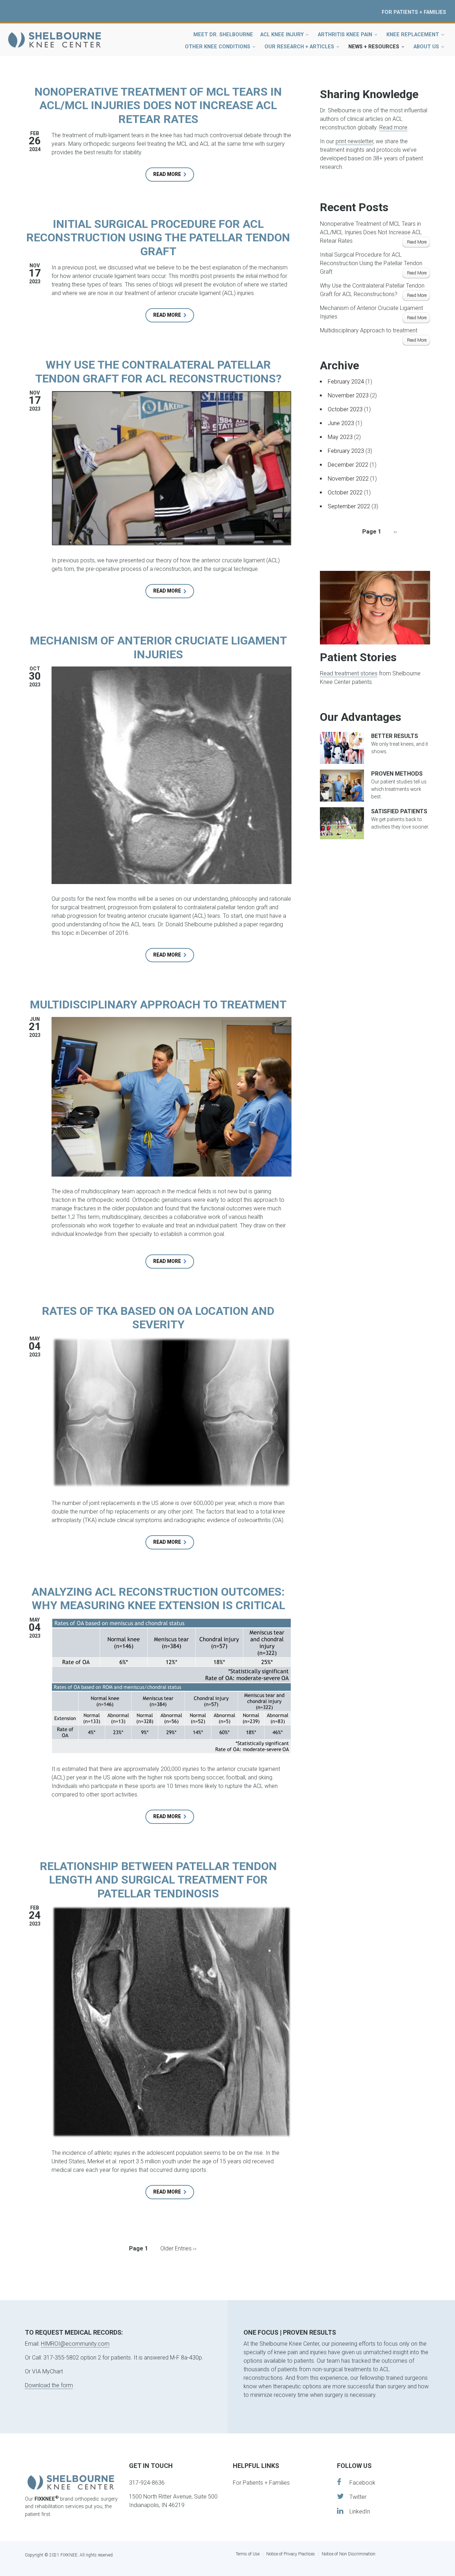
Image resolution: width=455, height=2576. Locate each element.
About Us (426, 47)
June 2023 (341, 423)
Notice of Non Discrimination (349, 2554)
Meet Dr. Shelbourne (223, 35)
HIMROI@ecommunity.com (75, 2344)
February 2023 (346, 451)
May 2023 (340, 437)
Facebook (358, 2482)
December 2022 (348, 465)
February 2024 (346, 382)
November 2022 (348, 479)
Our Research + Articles (299, 47)
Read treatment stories (349, 673)
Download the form (49, 2386)
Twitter (355, 2497)
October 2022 (345, 492)
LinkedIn (357, 2511)
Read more (174, 176)
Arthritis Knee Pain (345, 35)
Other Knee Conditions (218, 47)
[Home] (55, 39)
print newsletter (354, 141)
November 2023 (348, 395)
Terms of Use (248, 2554)
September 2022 (349, 506)
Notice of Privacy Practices (291, 2554)
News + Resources (374, 47)
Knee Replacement (413, 35)
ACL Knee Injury (282, 35)
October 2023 (345, 409)
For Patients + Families (414, 12)
